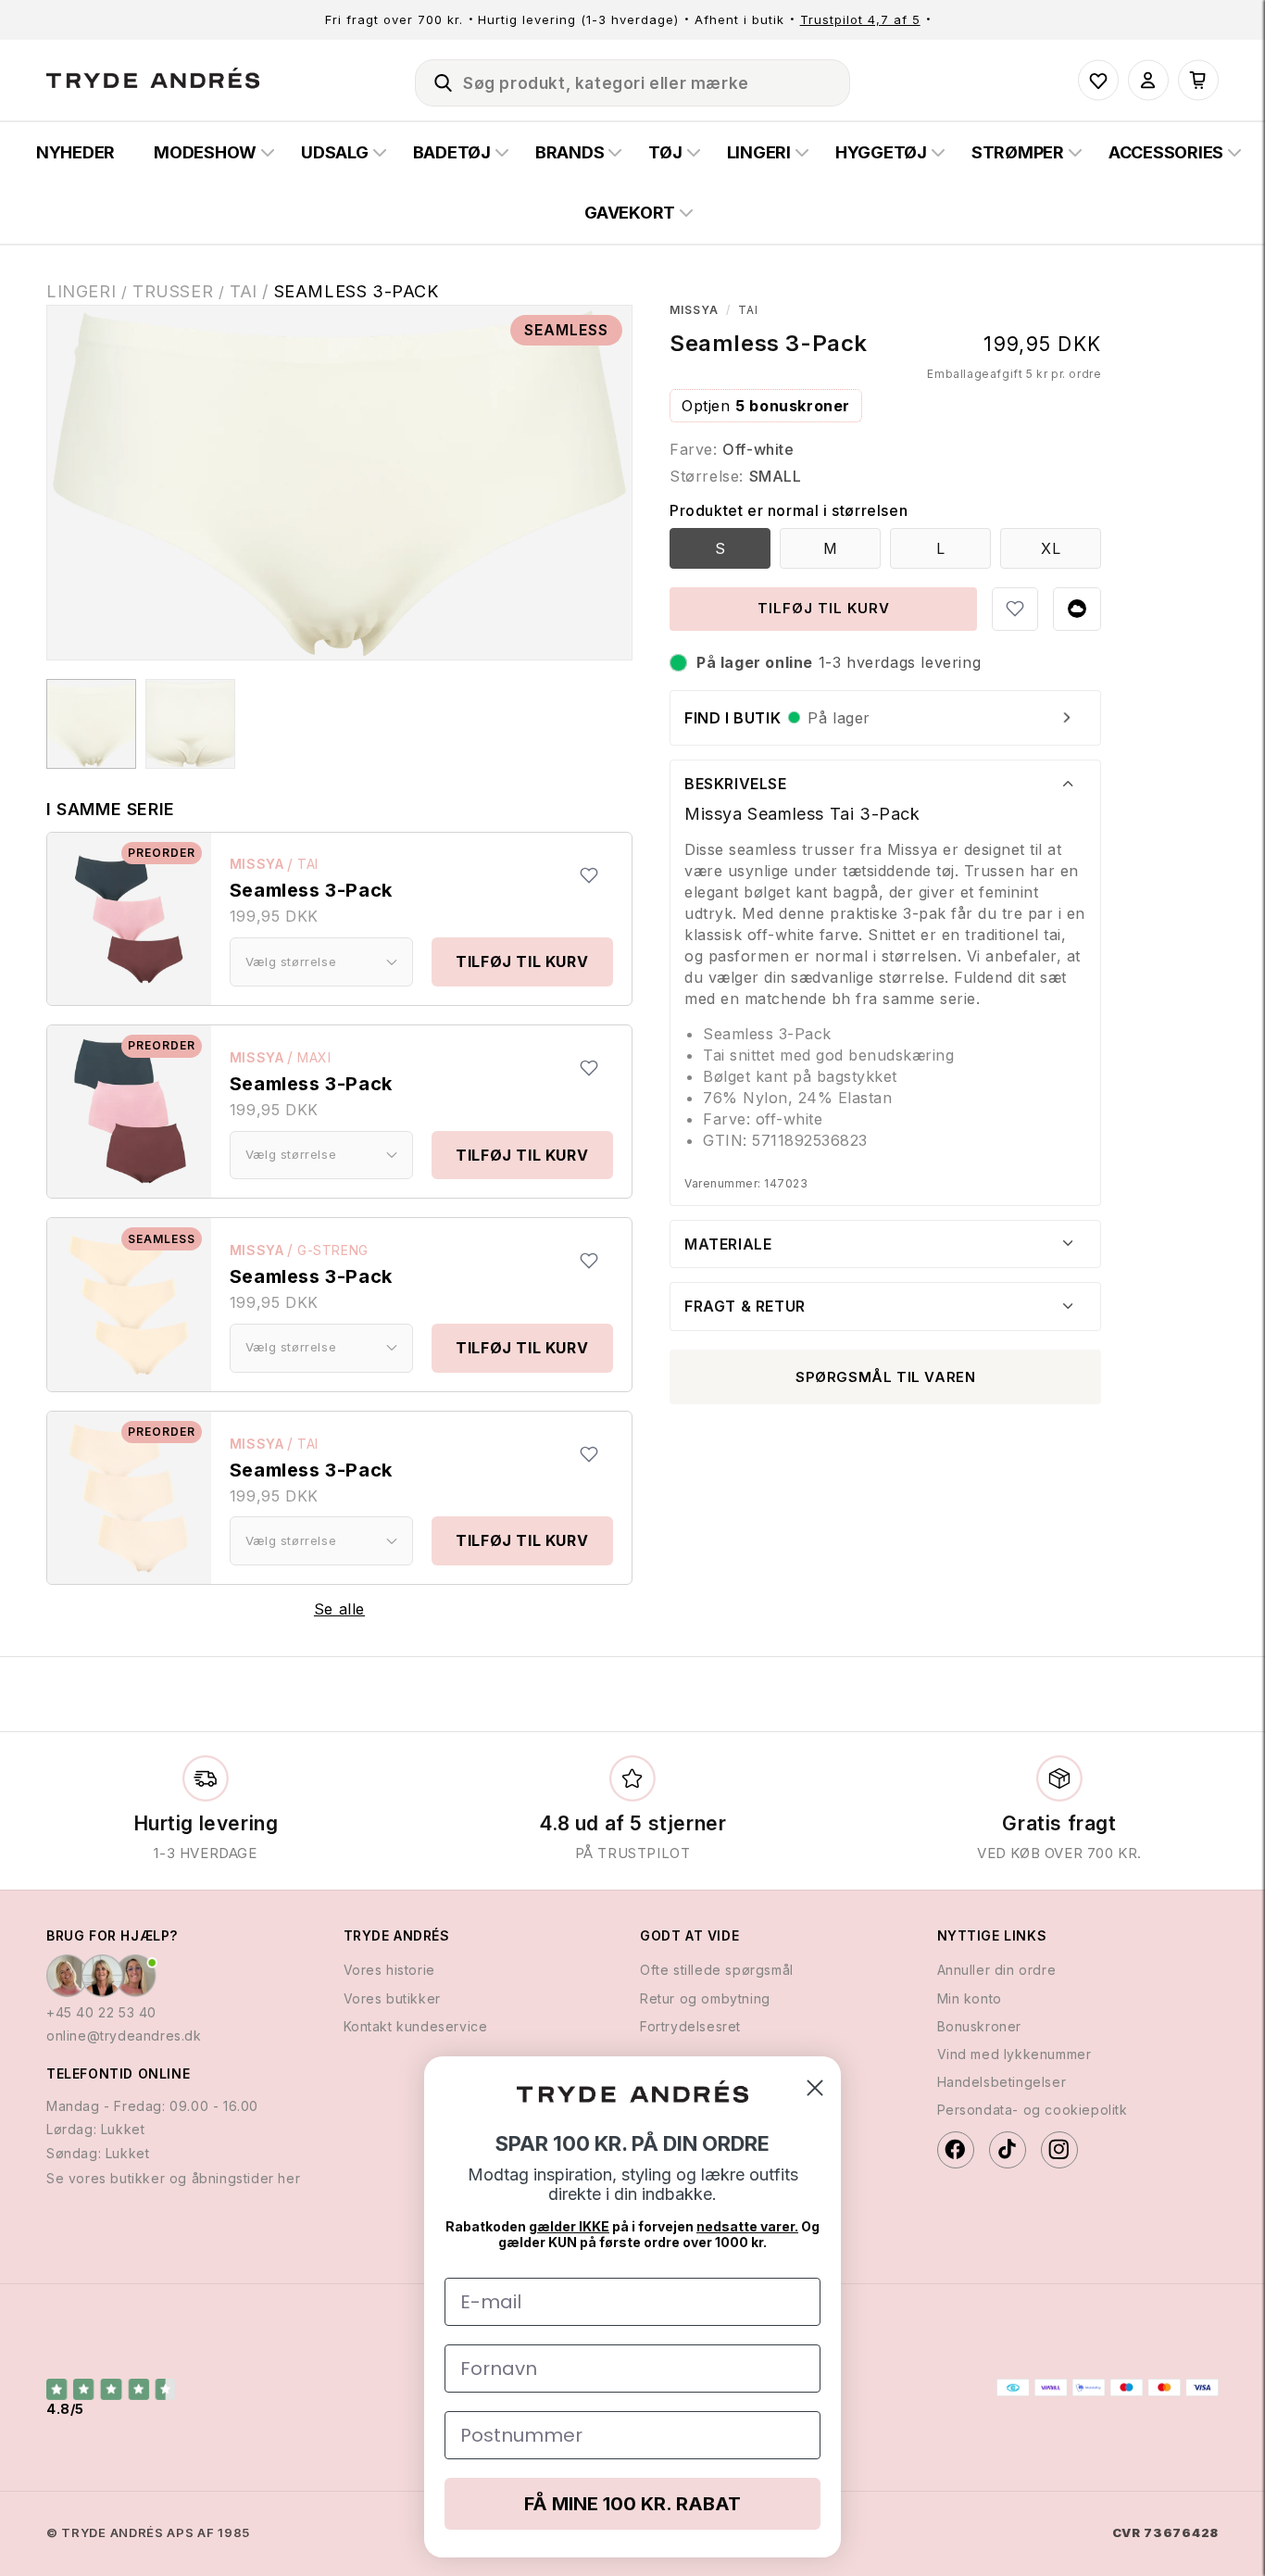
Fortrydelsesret (690, 2025)
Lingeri (81, 291)
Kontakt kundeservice (416, 2025)
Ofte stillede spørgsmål (717, 1970)
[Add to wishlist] (589, 875)
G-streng (333, 1250)
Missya (257, 864)
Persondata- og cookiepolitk (1033, 2110)
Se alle (339, 1609)
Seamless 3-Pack (357, 291)
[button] (435, 80)
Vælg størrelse (291, 961)
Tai (308, 864)
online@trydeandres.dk (124, 2035)
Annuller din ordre (997, 1970)
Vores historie (389, 1970)
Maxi (314, 1057)
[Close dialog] (815, 2088)
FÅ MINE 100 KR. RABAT (632, 2504)
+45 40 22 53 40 (101, 2011)
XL (1051, 548)
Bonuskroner (980, 2025)
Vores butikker (392, 1998)
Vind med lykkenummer (1015, 2053)
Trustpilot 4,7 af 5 (860, 19)
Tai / (252, 291)
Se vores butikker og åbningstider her (173, 2177)
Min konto (970, 1998)
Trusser (173, 291)
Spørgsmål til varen (885, 1377)
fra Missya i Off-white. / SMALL (91, 724)
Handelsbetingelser (1002, 2082)
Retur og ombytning (705, 1998)
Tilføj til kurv (522, 961)
